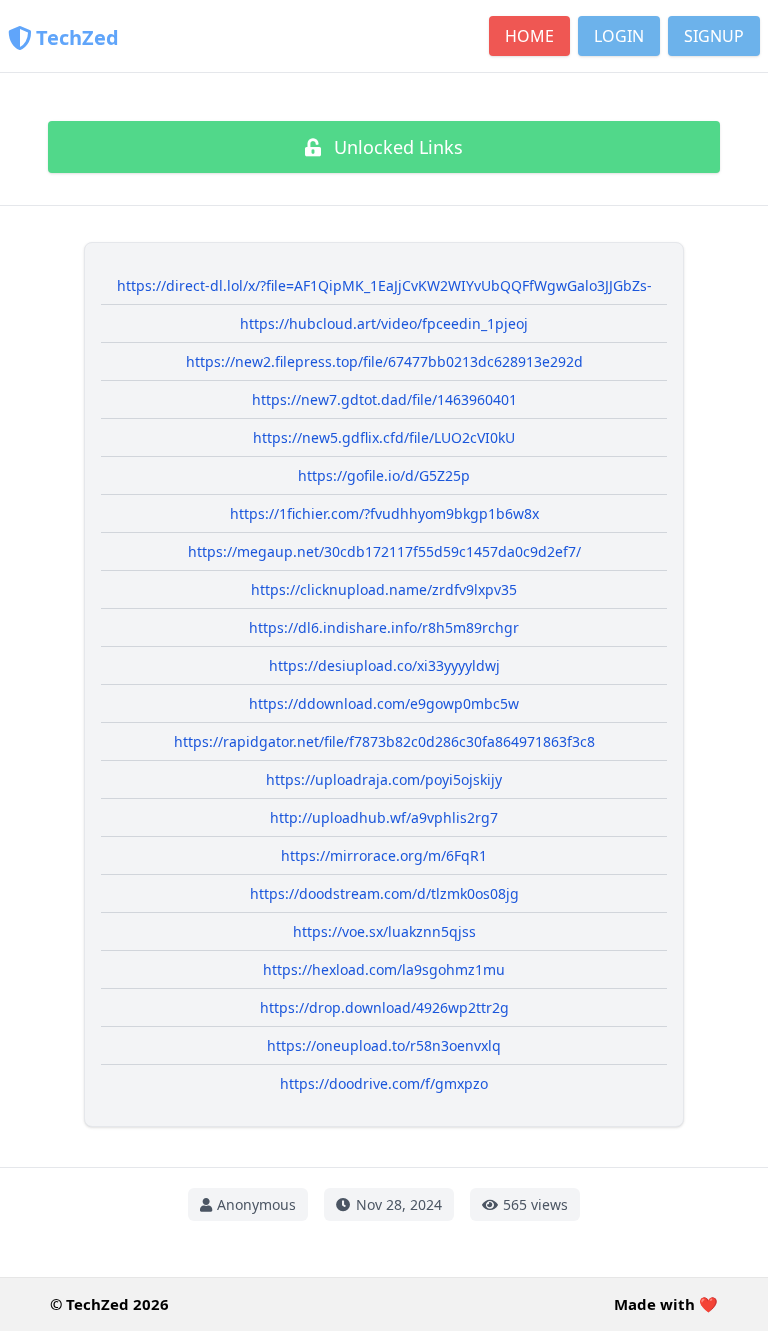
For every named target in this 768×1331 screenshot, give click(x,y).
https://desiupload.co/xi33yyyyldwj (384, 665)
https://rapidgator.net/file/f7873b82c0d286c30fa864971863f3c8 (384, 741)
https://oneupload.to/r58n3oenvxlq (384, 1045)
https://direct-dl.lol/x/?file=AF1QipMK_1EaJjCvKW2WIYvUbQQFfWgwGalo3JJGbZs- (384, 285)
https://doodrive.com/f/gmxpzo (384, 1083)
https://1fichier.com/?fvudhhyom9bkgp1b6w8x (384, 513)
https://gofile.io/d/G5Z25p (384, 475)
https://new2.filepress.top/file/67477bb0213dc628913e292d (384, 361)
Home (529, 36)
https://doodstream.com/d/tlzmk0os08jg (384, 893)
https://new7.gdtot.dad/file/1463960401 (384, 399)
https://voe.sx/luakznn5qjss (384, 931)
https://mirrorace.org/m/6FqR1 (384, 855)
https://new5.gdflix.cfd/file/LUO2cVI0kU (384, 437)
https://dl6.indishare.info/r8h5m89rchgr (384, 627)
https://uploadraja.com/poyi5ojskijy (384, 779)
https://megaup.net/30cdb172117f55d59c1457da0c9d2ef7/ (384, 551)
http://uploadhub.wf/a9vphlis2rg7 (384, 817)
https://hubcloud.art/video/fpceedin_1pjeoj (384, 323)
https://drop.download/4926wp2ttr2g (384, 1007)
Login (619, 36)
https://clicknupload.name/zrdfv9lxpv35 (384, 589)
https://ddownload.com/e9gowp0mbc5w (384, 703)
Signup (714, 36)
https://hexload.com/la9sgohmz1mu (384, 969)
